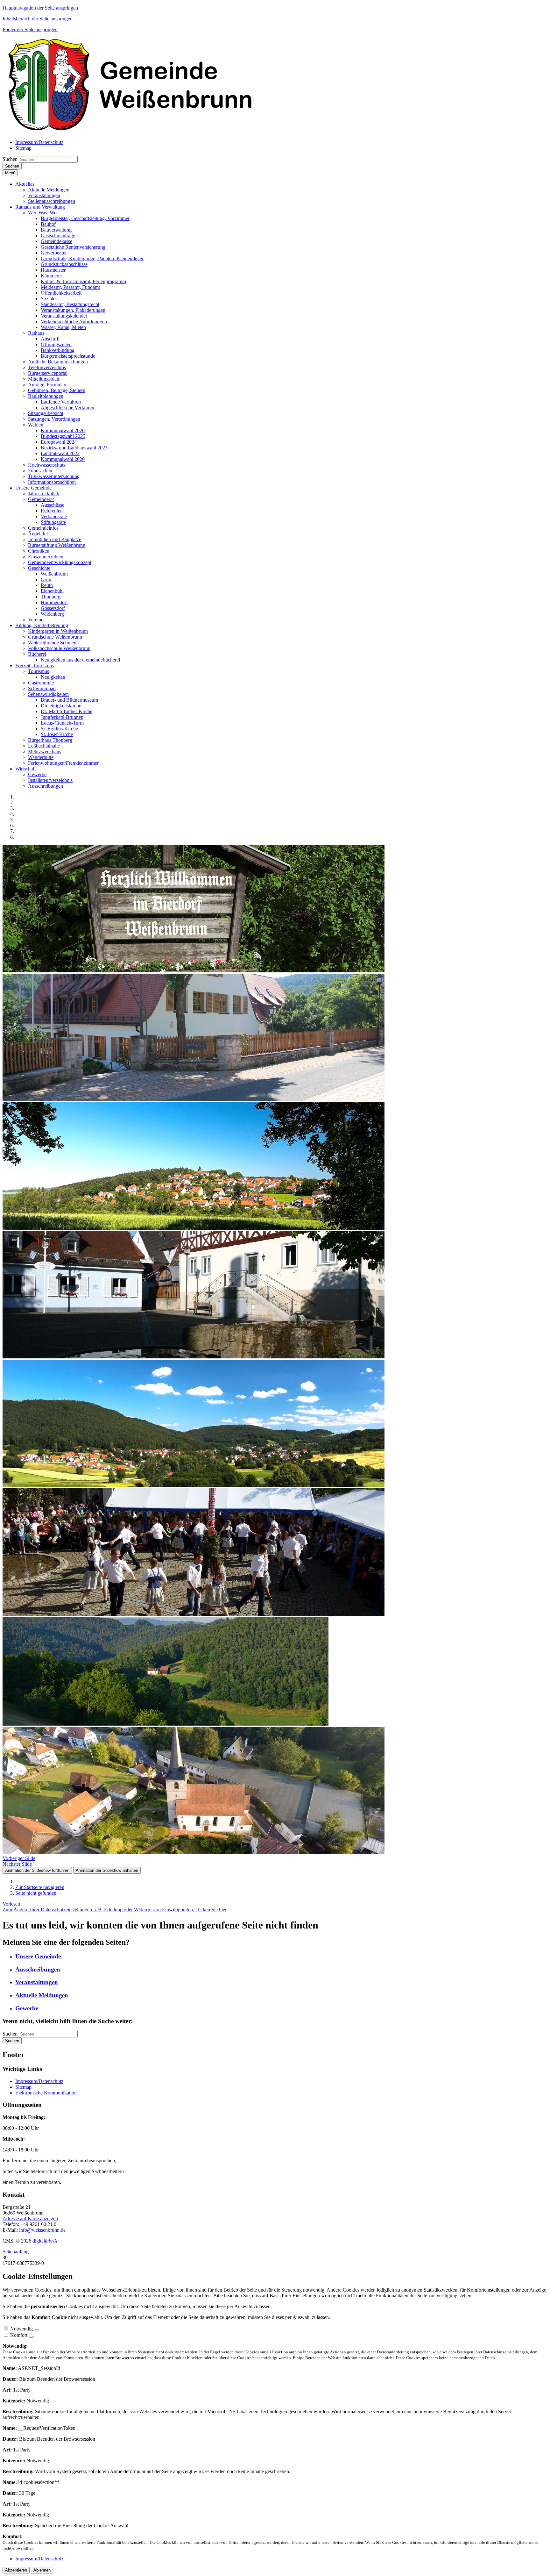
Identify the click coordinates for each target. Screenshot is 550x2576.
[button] (25, 184)
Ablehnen (42, 2570)
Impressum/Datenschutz (39, 2081)
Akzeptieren (16, 2570)
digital (45, 2241)
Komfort (19, 2335)
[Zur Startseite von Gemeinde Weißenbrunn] (130, 131)
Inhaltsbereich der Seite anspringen (38, 19)
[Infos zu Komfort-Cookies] (31, 2337)
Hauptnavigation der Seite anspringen (40, 8)
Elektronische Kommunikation (46, 2093)
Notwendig (21, 2329)
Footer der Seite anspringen (30, 29)
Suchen (10, 159)
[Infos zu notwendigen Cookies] (37, 2330)
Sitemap (23, 2087)
